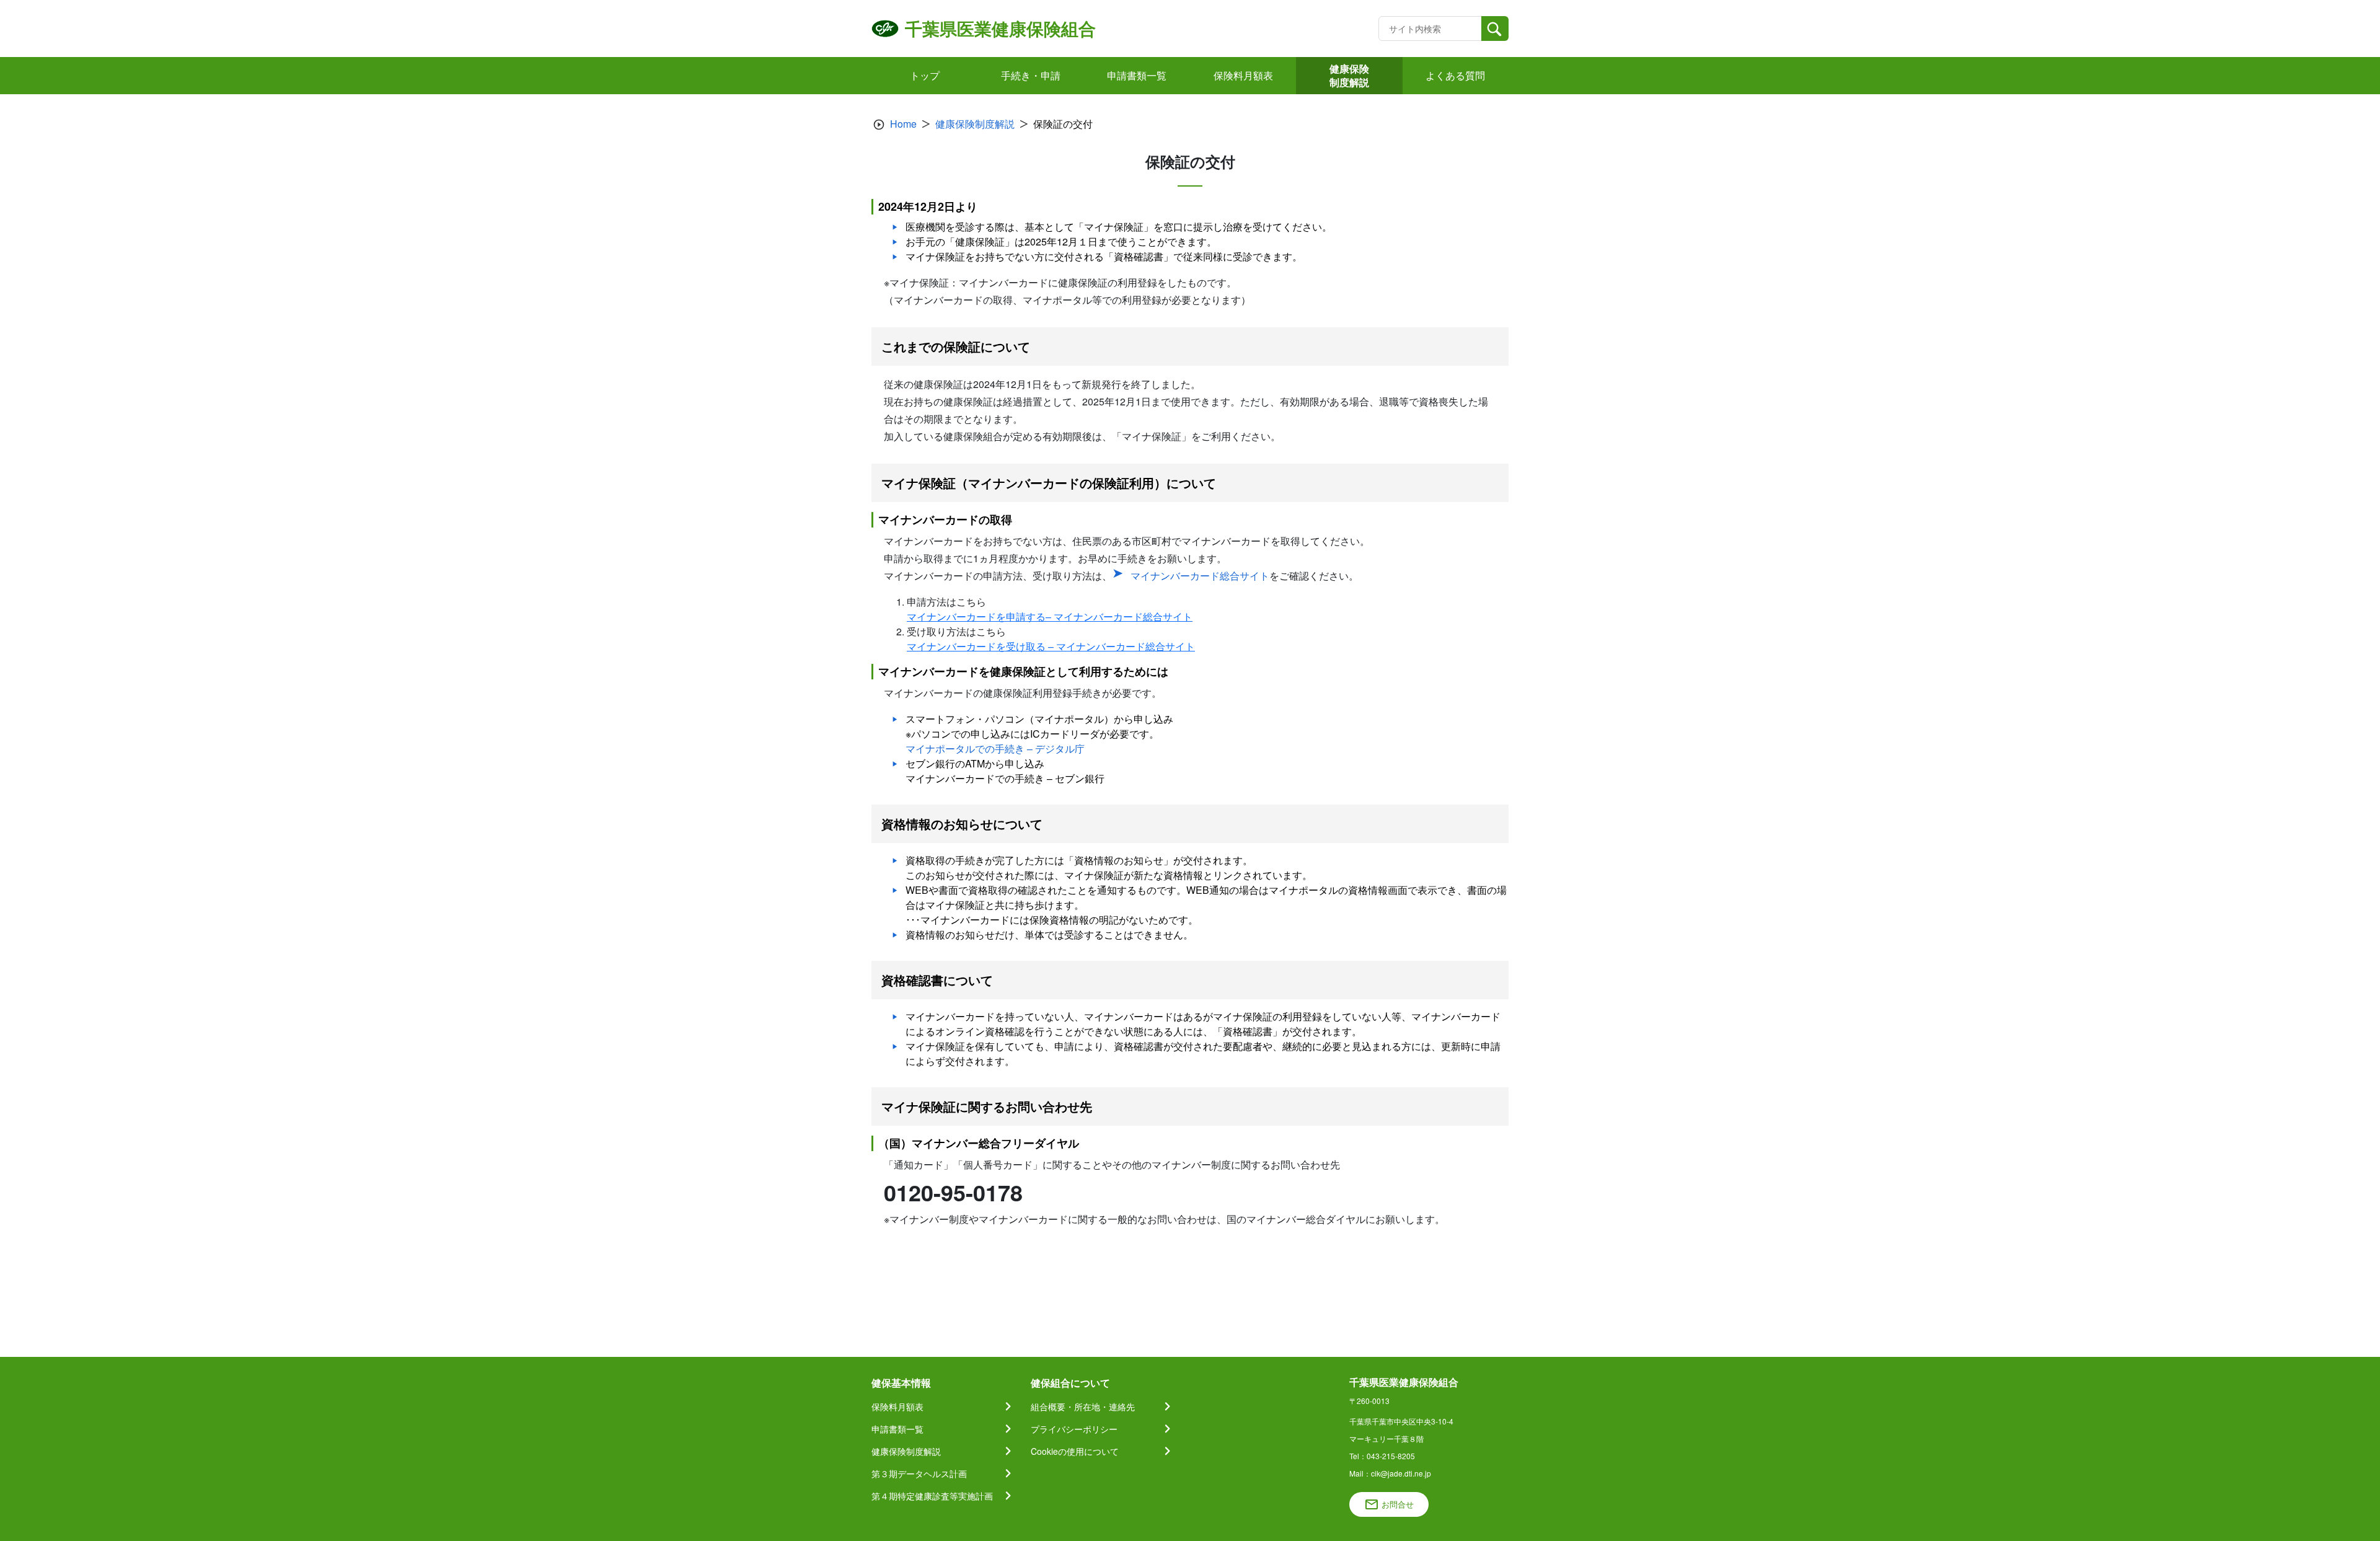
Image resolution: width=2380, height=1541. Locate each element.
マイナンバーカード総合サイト (1200, 576)
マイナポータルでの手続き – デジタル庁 (995, 748)
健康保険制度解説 (975, 124)
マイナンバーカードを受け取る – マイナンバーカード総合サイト (1051, 646)
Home (903, 124)
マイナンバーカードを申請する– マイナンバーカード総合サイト (1050, 616)
